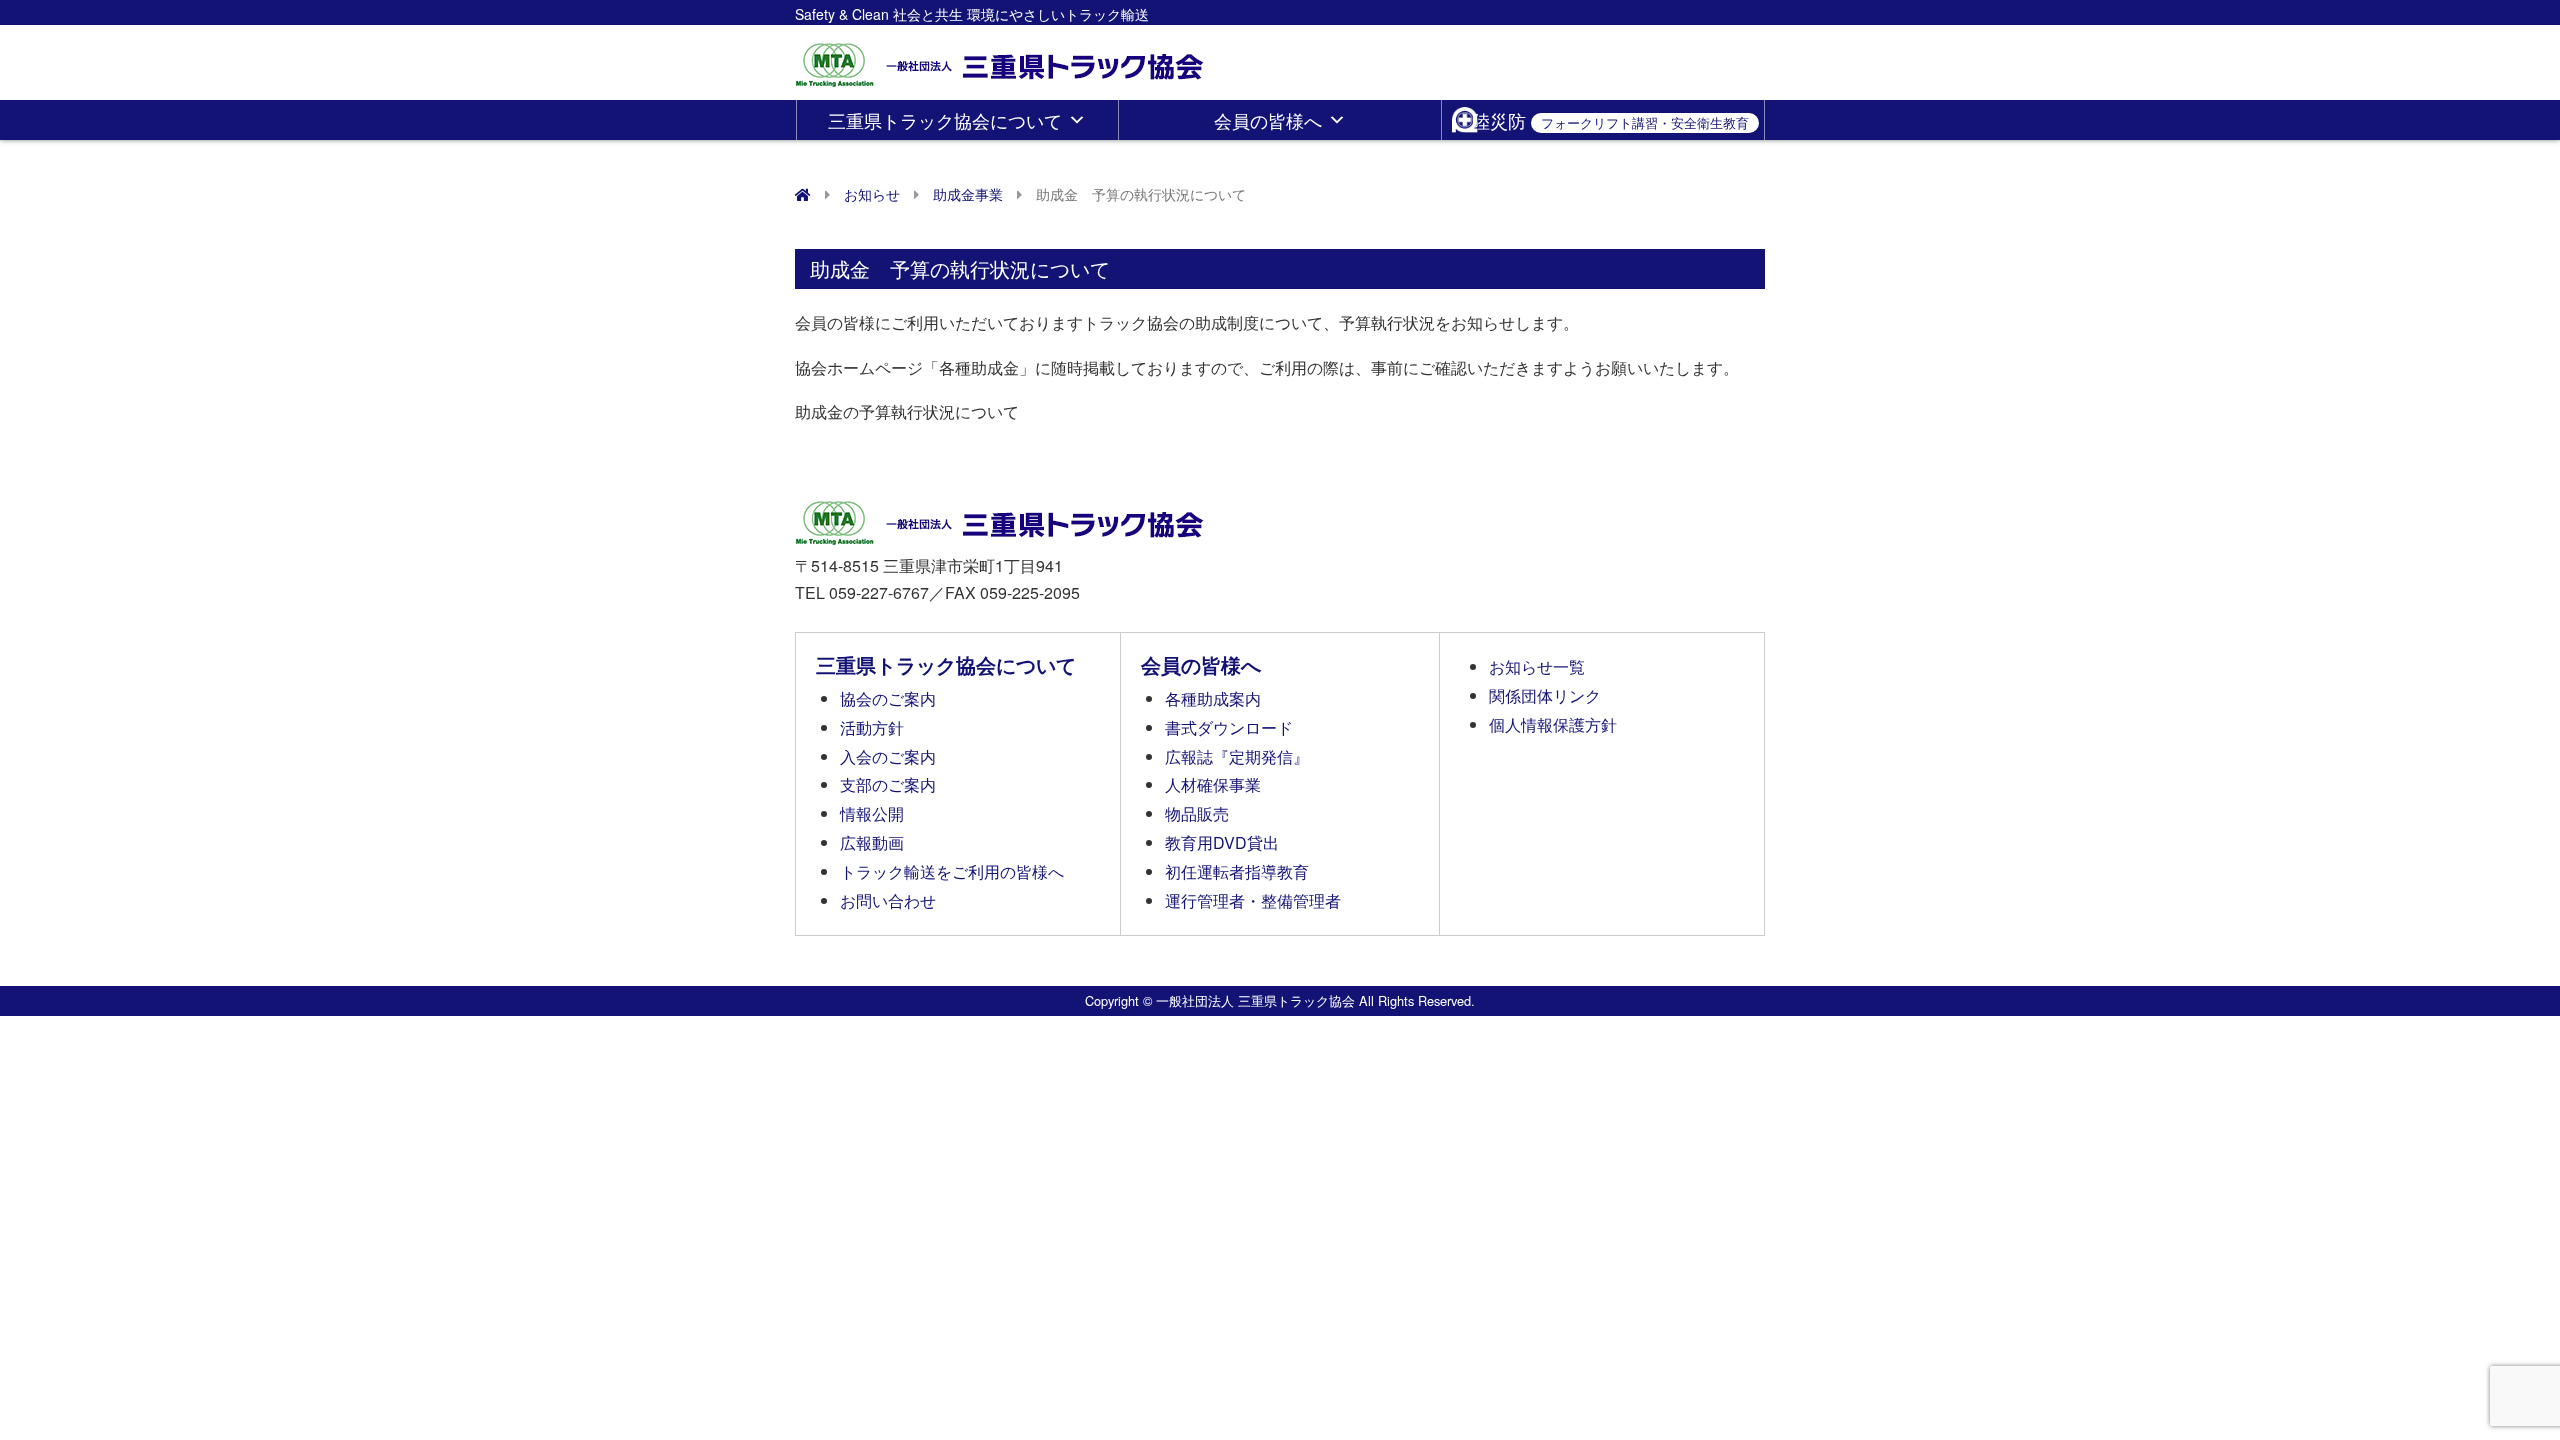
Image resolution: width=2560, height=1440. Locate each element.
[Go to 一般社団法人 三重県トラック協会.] (803, 194)
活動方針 (872, 727)
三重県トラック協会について (945, 120)
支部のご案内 (888, 784)
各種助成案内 (1213, 698)
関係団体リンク (1545, 695)
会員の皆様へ (1268, 120)
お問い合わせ (888, 900)
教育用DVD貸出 (1222, 842)
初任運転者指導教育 (1237, 871)
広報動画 (872, 842)
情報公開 (872, 813)
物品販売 (1197, 813)
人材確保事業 (1213, 784)
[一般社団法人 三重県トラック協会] (1001, 58)
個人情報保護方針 (1553, 724)
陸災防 (1610, 120)
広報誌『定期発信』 (1237, 756)
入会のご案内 (888, 756)
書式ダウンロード (1229, 727)
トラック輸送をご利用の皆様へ (952, 871)
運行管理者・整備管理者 (1253, 900)
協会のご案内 (888, 698)
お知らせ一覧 (1537, 666)
